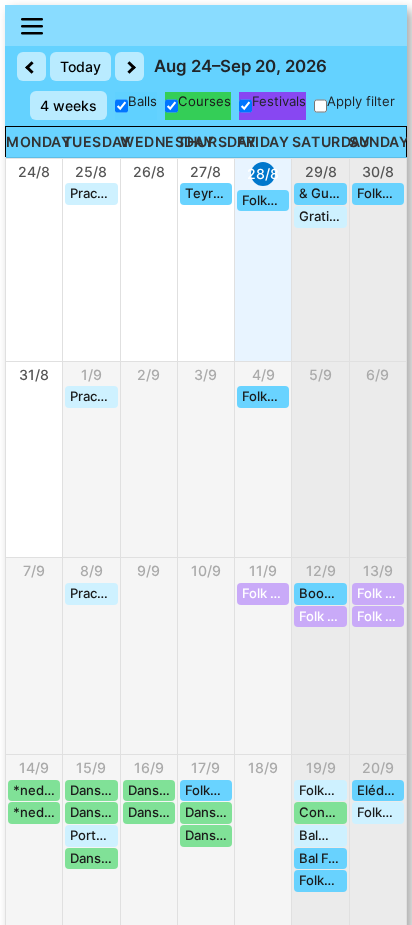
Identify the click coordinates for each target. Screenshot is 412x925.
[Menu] (206, 25)
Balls (142, 101)
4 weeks (68, 105)
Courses (204, 101)
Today (80, 66)
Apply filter (361, 101)
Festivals (279, 101)
